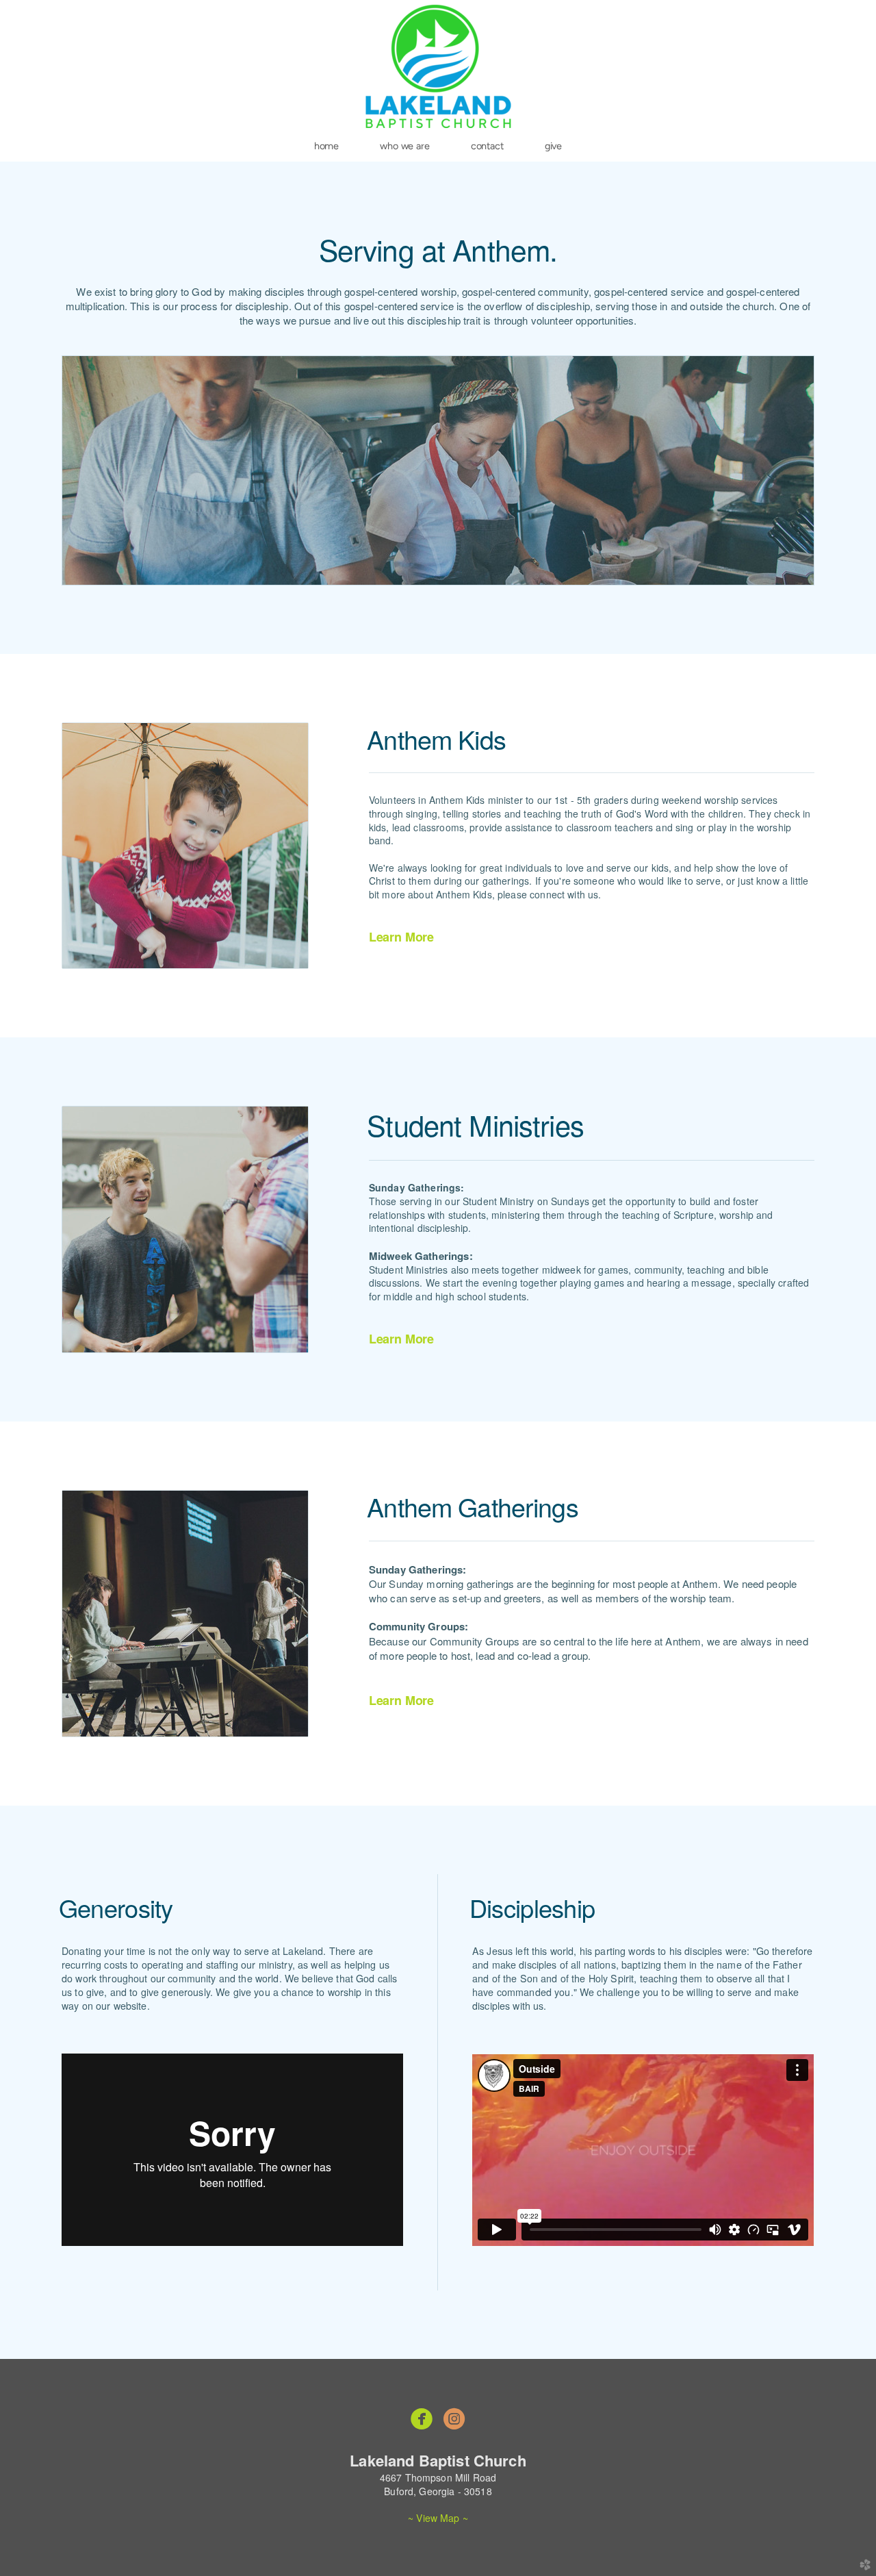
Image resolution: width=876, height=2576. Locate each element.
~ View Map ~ (438, 2518)
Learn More (401, 937)
